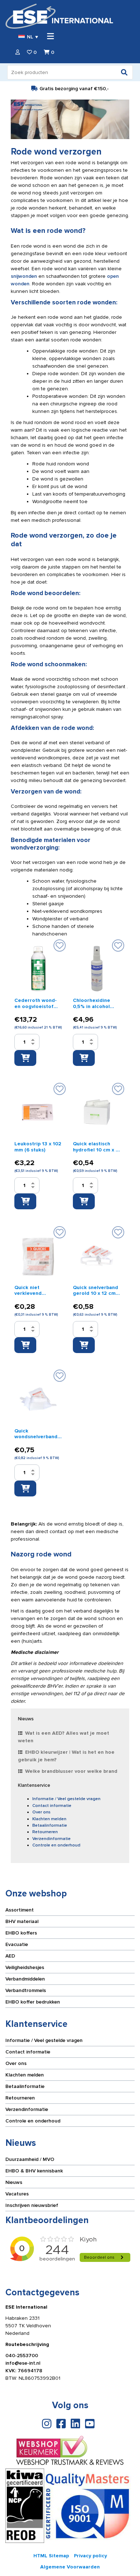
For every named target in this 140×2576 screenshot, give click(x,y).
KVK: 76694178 (24, 2371)
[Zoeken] (124, 72)
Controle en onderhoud (56, 1845)
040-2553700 (22, 2356)
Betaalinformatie (50, 1825)
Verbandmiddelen (25, 1979)
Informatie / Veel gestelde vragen (66, 1799)
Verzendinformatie (52, 1839)
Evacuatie (17, 1944)
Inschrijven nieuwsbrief (32, 2205)
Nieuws (14, 2182)
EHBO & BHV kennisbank (34, 2171)
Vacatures (17, 2194)
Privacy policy (90, 2556)
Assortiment (20, 1910)
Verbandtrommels (26, 1990)
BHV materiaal (22, 1921)
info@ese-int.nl (23, 2363)
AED (10, 1956)
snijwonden (24, 276)
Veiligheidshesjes (25, 1967)
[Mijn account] (18, 52)
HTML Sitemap (51, 2556)
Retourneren (45, 1832)
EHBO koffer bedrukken (33, 2002)
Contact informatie (52, 1806)
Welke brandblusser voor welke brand (71, 1771)
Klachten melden (49, 1819)
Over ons (41, 1812)
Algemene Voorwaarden (70, 2567)
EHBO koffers (21, 1933)
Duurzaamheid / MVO (30, 2159)
